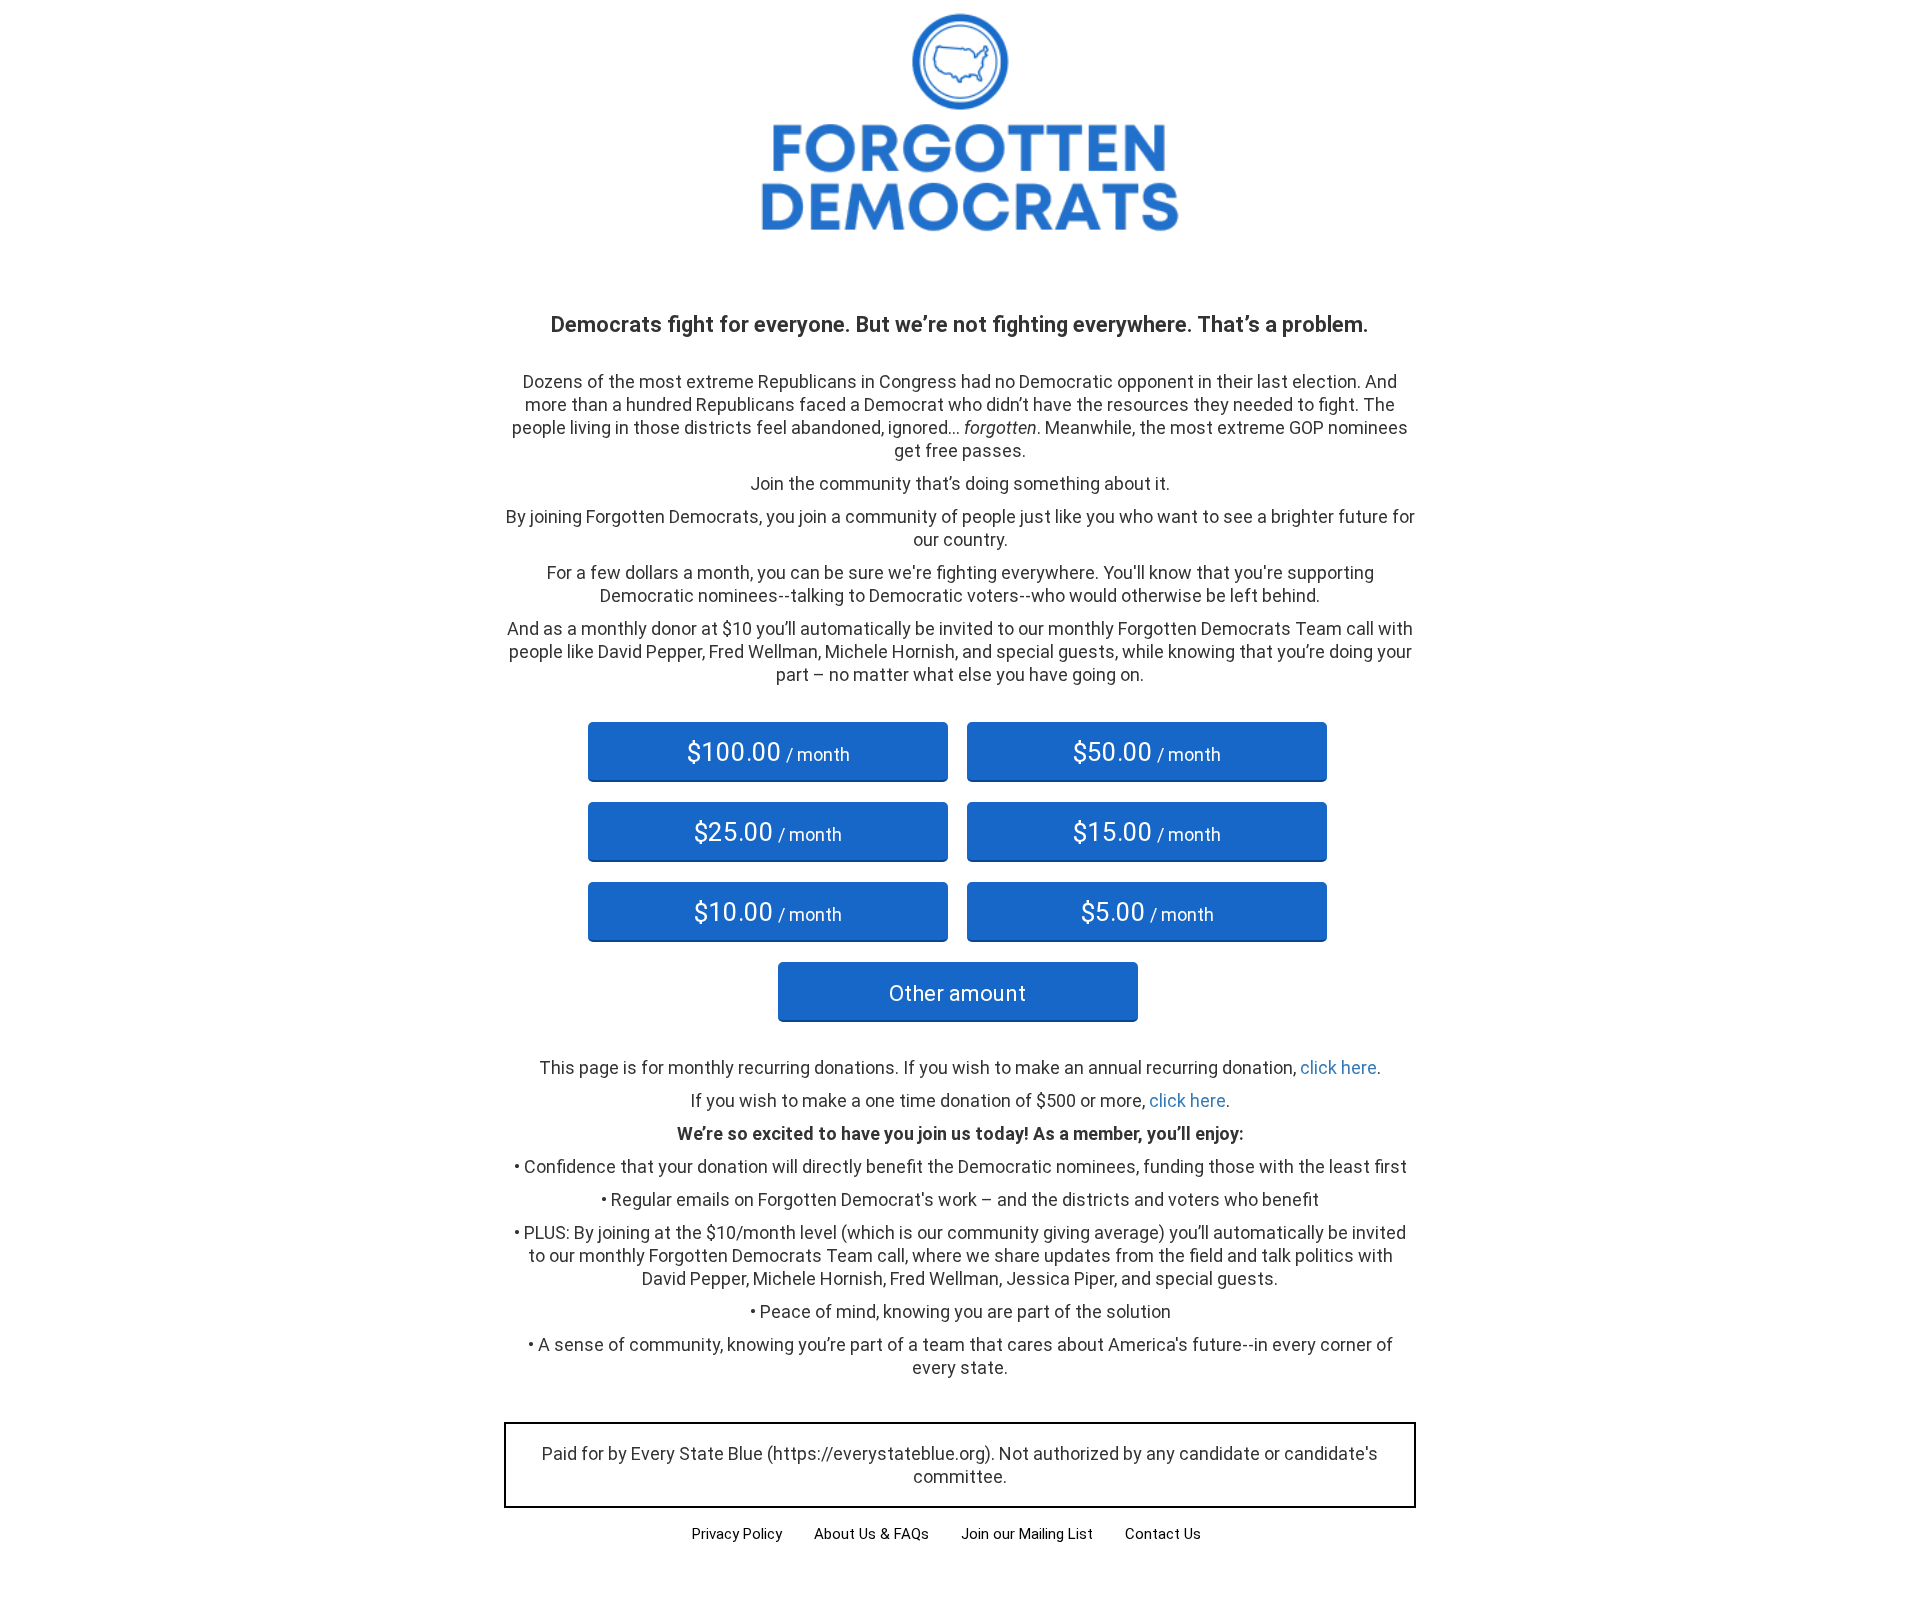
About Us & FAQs (871, 1534)
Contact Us (1163, 1534)
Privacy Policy (737, 1534)
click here (1338, 1067)
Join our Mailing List (1027, 1534)
